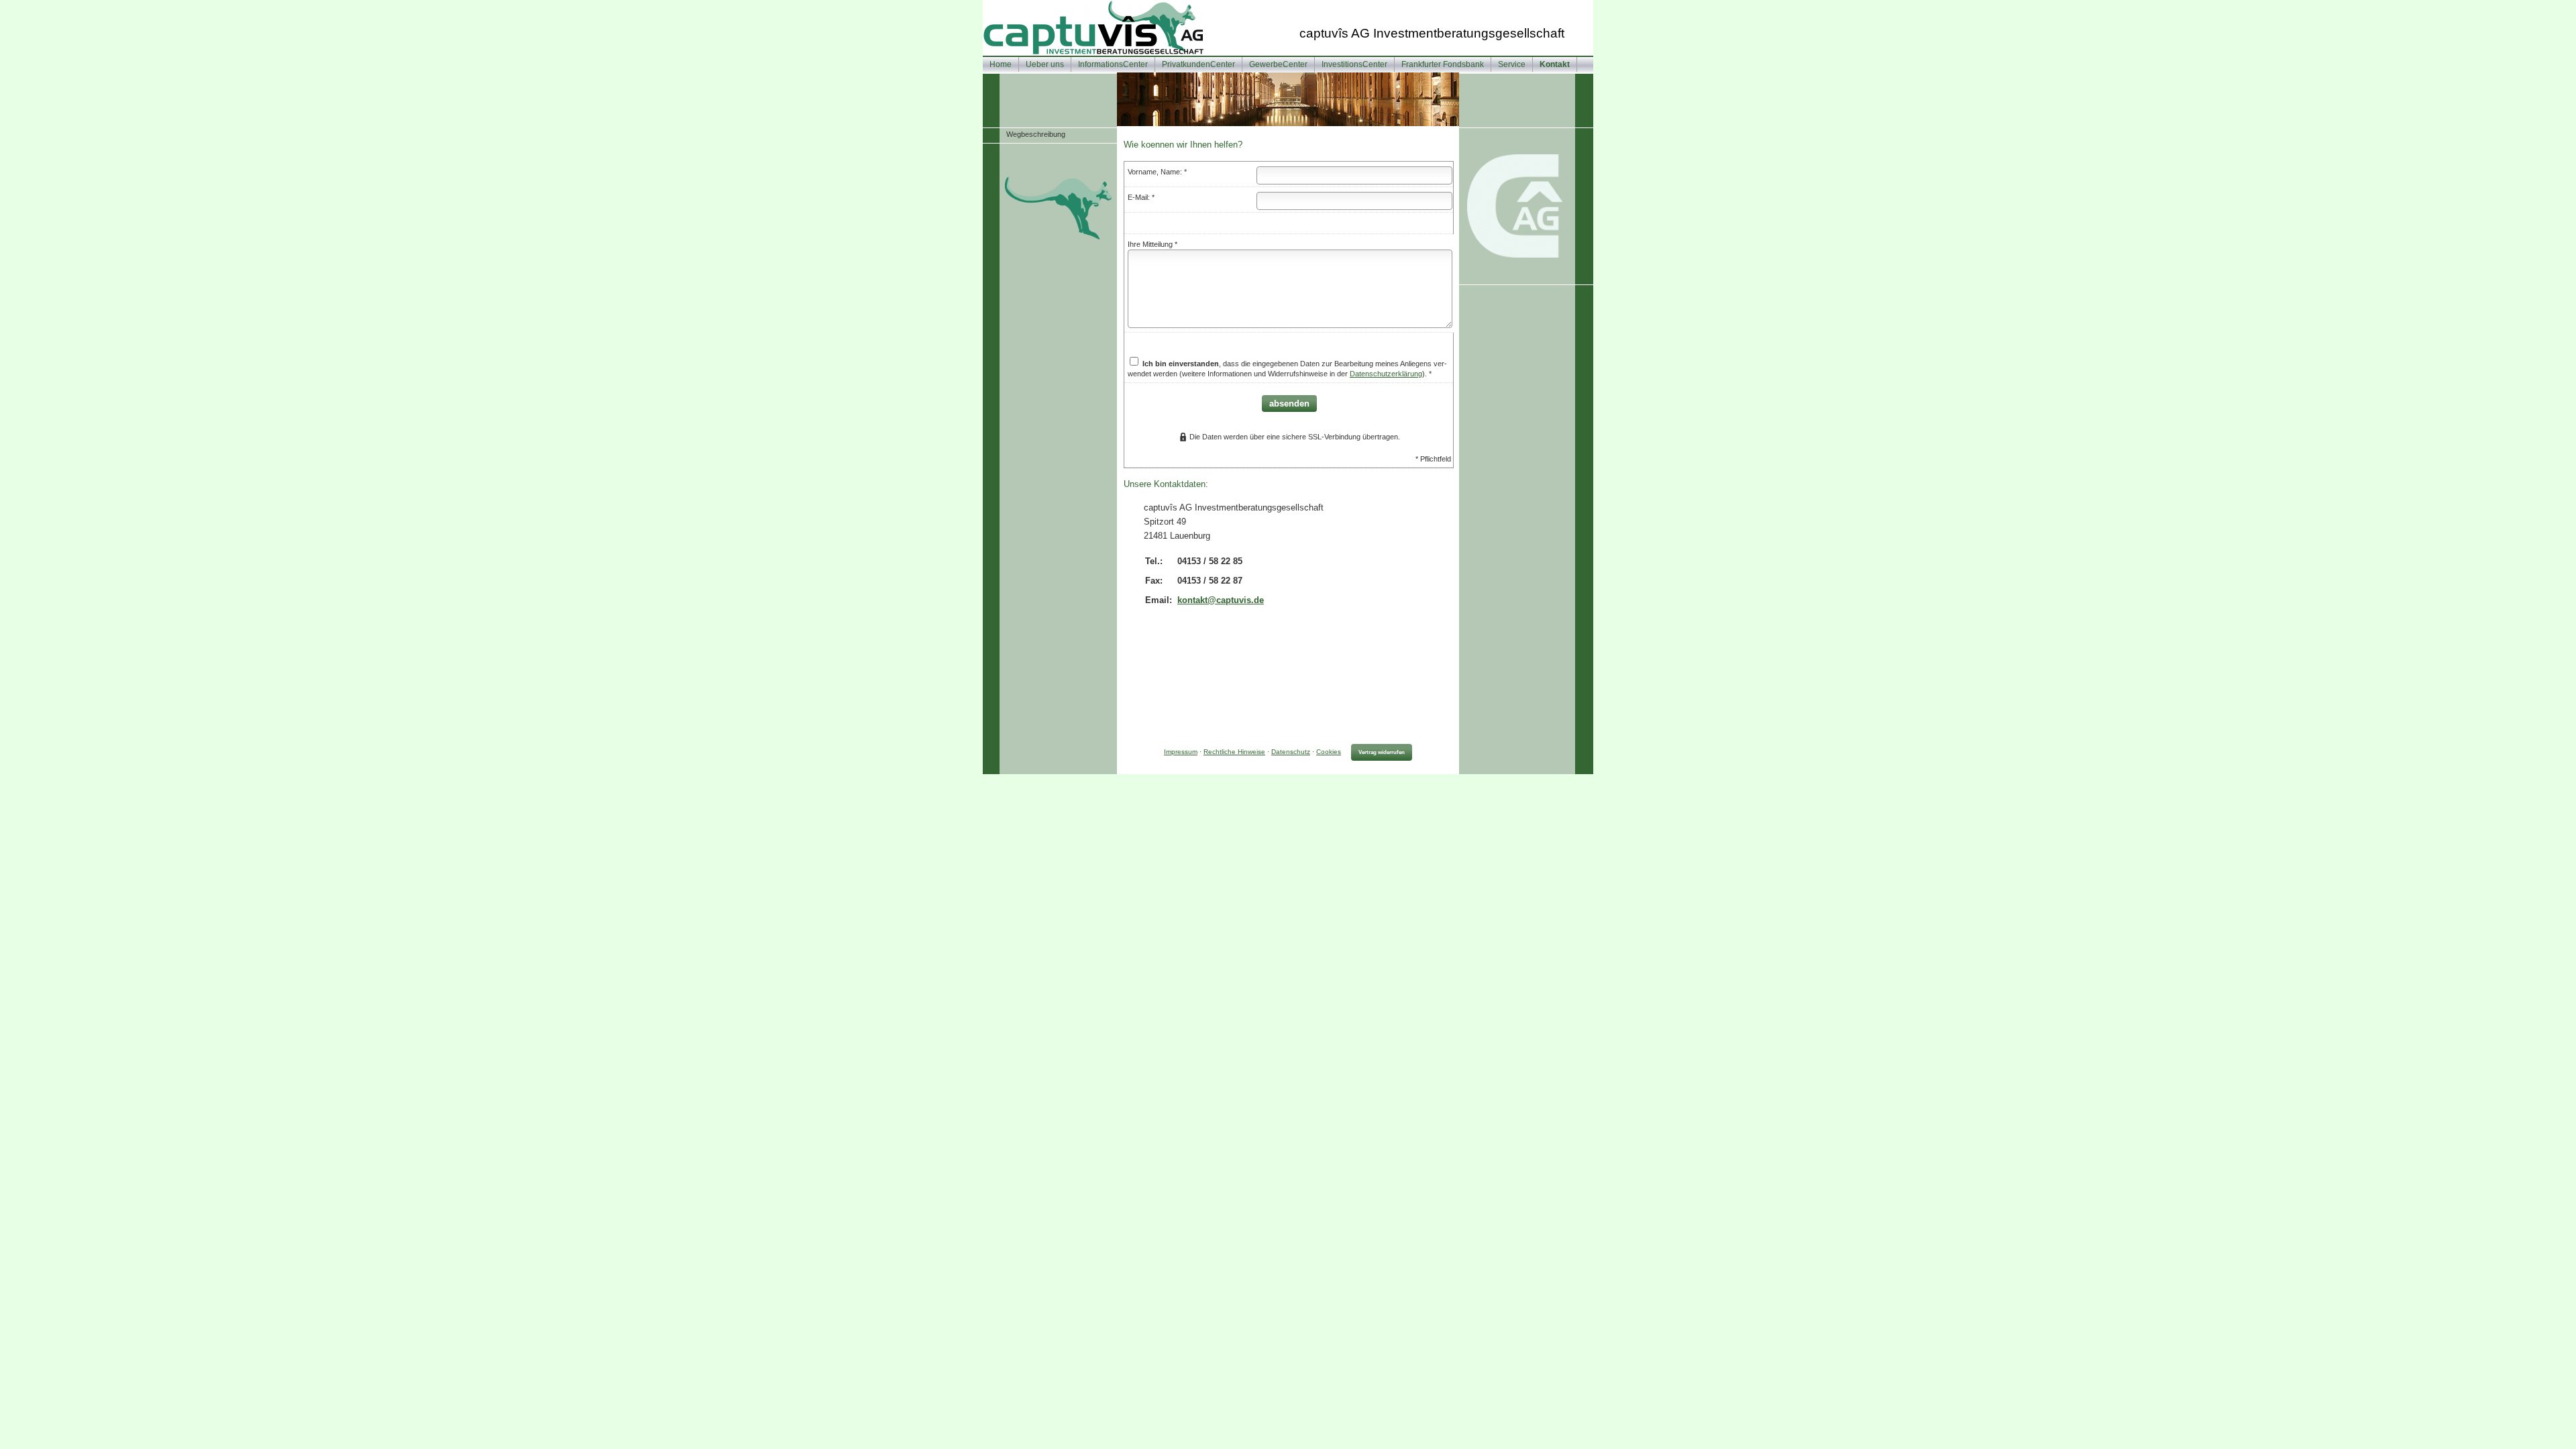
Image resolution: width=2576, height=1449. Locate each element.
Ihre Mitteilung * (1152, 244)
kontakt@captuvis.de (1221, 600)
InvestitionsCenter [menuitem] (1354, 64)
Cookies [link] (1329, 752)
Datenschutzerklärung (1386, 374)
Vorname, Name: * (1157, 172)
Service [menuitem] (1512, 64)
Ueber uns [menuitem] (1045, 64)
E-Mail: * (1141, 197)
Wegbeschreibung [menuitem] (1036, 134)
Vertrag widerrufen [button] (1382, 752)
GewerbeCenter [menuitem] (1278, 64)
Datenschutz (1291, 752)
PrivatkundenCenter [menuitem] (1198, 64)
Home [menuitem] (1001, 64)
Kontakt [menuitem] (1555, 64)
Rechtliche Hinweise (1234, 752)
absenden (1289, 404)
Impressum (1181, 752)
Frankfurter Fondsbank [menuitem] (1443, 64)
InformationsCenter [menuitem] (1113, 64)
